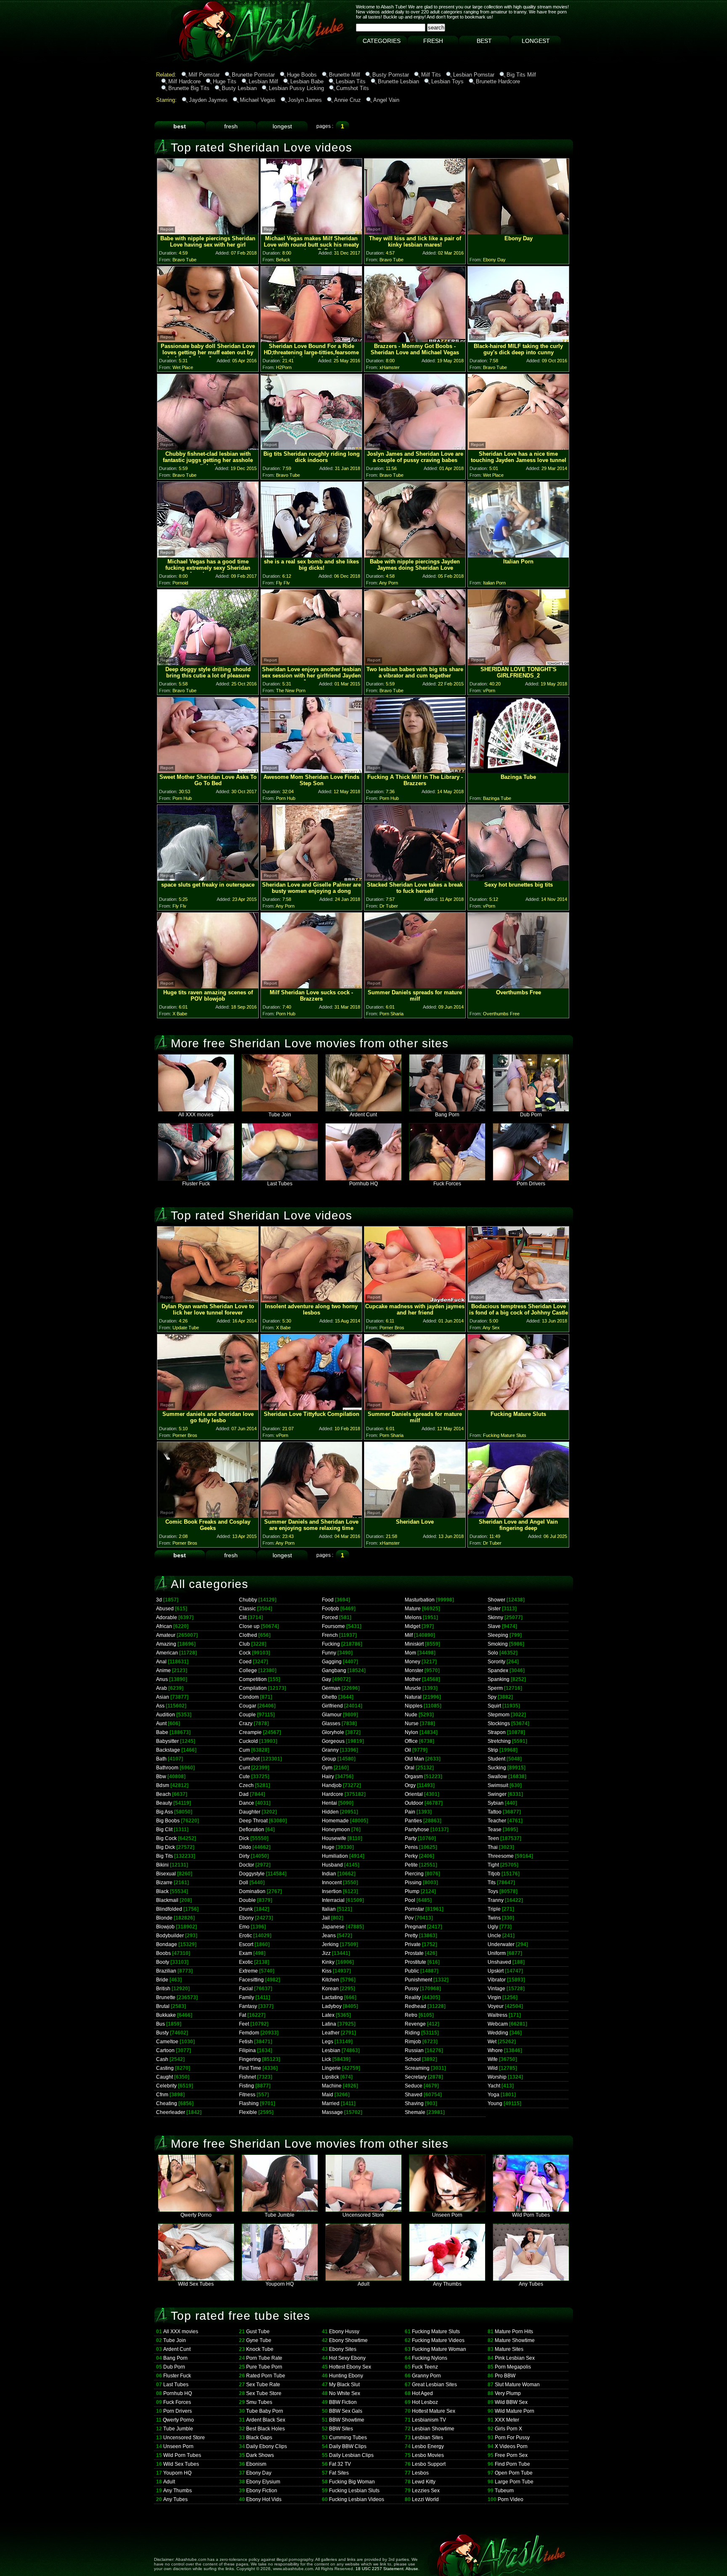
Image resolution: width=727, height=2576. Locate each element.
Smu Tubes (259, 2402)
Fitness (247, 2095)
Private (413, 1944)
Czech (246, 1785)
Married (331, 2103)
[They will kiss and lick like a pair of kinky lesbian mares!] (415, 232)
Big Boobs (168, 1821)
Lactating (332, 1997)
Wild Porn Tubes (531, 2215)
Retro (411, 2015)
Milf (409, 1635)
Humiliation (335, 1856)
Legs (328, 2042)
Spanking (499, 1679)
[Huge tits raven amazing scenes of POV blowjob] (208, 986)
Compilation (253, 1688)
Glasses (331, 1724)
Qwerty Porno (196, 2215)
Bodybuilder (170, 1936)
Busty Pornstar (391, 75)
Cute (244, 1777)
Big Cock (166, 1838)
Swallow (497, 1777)
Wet (492, 2042)
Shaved (414, 2095)
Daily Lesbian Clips (351, 2455)
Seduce (414, 2086)
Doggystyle (252, 1874)
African (164, 1626)
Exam (245, 1953)
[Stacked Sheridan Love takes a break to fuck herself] (415, 878)
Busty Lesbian (239, 88)
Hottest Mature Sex (434, 2411)
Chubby (248, 1600)
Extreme (248, 1971)
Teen (493, 1838)
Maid (328, 2095)
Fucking (331, 1644)
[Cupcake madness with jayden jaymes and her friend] (415, 1300)
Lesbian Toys (447, 81)
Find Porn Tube (512, 2464)
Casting (165, 2068)
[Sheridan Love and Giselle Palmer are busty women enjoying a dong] (311, 878)
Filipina (247, 2050)
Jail (326, 1918)
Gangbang (334, 1670)
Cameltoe (167, 2042)
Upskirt (496, 1971)
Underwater (501, 1944)
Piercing (414, 1874)
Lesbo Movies (428, 2455)
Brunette (166, 1997)
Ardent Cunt (363, 1115)
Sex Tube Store (264, 2393)
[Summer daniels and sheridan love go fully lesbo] (208, 1408)
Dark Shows (260, 2455)
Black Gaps (259, 2438)
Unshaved (499, 1962)
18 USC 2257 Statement (379, 2569)
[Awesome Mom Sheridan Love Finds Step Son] (311, 771)
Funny (329, 1653)
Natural (413, 1697)
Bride (162, 1980)
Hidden (330, 1812)
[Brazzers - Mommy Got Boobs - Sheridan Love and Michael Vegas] (415, 340)
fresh (231, 126)
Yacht (494, 2086)
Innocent (332, 1883)
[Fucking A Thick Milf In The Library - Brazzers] (415, 771)
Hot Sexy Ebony (347, 2358)
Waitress (497, 2015)
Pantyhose (417, 1830)
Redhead (415, 2006)
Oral (410, 1768)
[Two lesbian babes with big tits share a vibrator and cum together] (415, 663)
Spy (492, 1697)
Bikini (162, 1865)
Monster (414, 1670)
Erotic (245, 1936)
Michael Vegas (258, 100)
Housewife (334, 1838)
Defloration (252, 1830)
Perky (411, 1856)
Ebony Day (259, 2473)
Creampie (250, 1732)
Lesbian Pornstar (474, 75)
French (330, 1635)
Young (495, 2103)
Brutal (163, 2006)
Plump (412, 1891)
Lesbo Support (429, 2464)
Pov (409, 1918)
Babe (162, 1732)
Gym (327, 1768)
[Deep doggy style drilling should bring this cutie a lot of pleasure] (208, 663)
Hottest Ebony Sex (350, 2367)
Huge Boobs (302, 75)
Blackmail (167, 1900)
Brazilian (166, 1971)
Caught (165, 2077)
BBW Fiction (343, 2402)
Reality (413, 1997)
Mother (413, 1679)
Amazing (166, 1644)
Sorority (496, 1662)
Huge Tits (225, 81)
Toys (493, 1891)
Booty (163, 1962)
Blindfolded (169, 1909)
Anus (162, 1679)
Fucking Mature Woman (439, 2349)
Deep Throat (253, 1821)
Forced (330, 1617)
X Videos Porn (511, 2446)
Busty (162, 2033)
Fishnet (247, 2077)
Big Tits (165, 1856)
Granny (330, 1750)
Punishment (418, 1980)
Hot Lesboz (425, 2402)
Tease (495, 1830)
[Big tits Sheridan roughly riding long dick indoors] (311, 447)
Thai (493, 1847)
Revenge (415, 2024)
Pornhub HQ (363, 1184)
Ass (160, 1706)
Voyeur (496, 2006)
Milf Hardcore (184, 81)
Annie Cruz (348, 100)
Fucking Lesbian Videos (357, 2499)
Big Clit (164, 1830)
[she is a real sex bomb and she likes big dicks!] (311, 555)
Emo (244, 1927)
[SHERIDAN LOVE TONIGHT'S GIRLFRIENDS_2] (518, 663)
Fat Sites (339, 2473)
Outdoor (414, 1803)
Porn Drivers (531, 1184)
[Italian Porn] (518, 555)
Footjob (330, 1609)
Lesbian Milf (263, 81)
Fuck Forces (447, 1184)
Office (411, 1741)
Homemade (335, 1821)
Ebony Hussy (344, 2332)
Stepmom (499, 1715)
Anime (163, 1670)
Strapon (497, 1732)
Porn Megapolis (513, 2367)
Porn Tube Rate (264, 2358)
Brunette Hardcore (498, 81)
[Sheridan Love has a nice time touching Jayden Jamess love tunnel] (518, 447)
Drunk (246, 1909)
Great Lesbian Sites (434, 2385)
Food (328, 1600)
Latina (329, 2024)
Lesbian (331, 2050)
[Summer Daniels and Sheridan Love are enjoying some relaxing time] (311, 1515)
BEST (484, 41)
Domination (252, 1891)
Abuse (412, 2569)
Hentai (329, 1803)
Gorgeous (333, 1741)
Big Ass (165, 1812)
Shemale (415, 2112)
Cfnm (162, 2095)
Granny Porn (426, 2376)
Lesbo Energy (428, 2446)
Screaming (417, 2068)
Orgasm (414, 1777)
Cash (162, 2059)
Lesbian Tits (351, 81)
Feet (244, 2024)
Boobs (163, 1953)
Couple (247, 1715)
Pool (410, 1900)
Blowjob (165, 1927)
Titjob (494, 1874)
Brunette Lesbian (398, 81)
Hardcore (333, 1794)
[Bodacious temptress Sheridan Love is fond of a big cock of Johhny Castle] (518, 1300)
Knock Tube (260, 2349)
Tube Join (280, 1115)
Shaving (414, 2103)
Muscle (413, 1688)
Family (247, 1997)
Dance (247, 1803)
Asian (163, 1697)
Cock (245, 1653)
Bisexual (166, 1874)
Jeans (329, 1936)
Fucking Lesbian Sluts (354, 2491)
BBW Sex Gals (346, 2411)
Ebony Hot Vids (264, 2499)
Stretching (499, 1741)
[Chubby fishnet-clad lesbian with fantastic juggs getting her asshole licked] (208, 447)
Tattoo (495, 1812)
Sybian (496, 1803)
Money (413, 1662)
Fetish (246, 2042)
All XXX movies (196, 1115)
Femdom (249, 2033)
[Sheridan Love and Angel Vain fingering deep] (518, 1515)
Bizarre (164, 1883)
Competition (253, 1679)
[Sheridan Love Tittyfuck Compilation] (311, 1408)
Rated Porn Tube (266, 2376)
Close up (249, 1626)
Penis (411, 1847)
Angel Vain (386, 100)
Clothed (248, 1635)
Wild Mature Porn (515, 2411)
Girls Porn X (508, 2429)
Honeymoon (336, 1830)
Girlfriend (332, 1706)
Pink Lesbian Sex (515, 2358)
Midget (413, 1626)
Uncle (494, 1936)
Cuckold (248, 1741)
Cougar (248, 1706)
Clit (243, 1617)
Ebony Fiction (262, 2491)
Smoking (498, 1644)
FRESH (433, 41)
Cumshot (249, 1759)
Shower (496, 1600)
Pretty (411, 1936)
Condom (249, 1697)
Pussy (412, 1989)
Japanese (333, 1927)
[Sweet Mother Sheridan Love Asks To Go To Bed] (208, 771)
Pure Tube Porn (264, 2367)
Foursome (333, 1626)
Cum (244, 1750)
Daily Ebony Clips (267, 2446)
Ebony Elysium (263, 2482)
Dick (244, 1838)
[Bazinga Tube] (518, 771)
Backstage (168, 1750)
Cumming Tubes (348, 2438)
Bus (161, 2024)
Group (329, 1759)
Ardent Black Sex (266, 2420)
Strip (493, 1750)
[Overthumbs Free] (518, 986)
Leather (331, 2033)
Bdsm (163, 1785)
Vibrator (497, 1980)
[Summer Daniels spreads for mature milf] (415, 986)
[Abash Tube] (184, 61)
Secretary (416, 2077)
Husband (332, 1865)
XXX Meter (507, 2420)
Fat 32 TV (340, 2464)
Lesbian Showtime (433, 2429)
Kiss (327, 1971)
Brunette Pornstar (253, 75)
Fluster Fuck (196, 1184)
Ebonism (256, 2464)
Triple (494, 1909)
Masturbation (420, 1600)
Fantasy (248, 2006)
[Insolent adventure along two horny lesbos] (311, 1300)
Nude (411, 1715)
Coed (245, 1662)
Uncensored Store (363, 2215)
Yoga (494, 2095)
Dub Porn (531, 1115)
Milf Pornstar (204, 75)
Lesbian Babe (307, 81)
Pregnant (415, 1927)
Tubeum (504, 2491)
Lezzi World (425, 2499)
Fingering (250, 2059)
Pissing (413, 1883)
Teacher (497, 1821)
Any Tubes (531, 2284)
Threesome (501, 1856)
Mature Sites (509, 2349)
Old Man (414, 1759)
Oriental (414, 1794)
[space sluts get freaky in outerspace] (208, 878)
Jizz (326, 1953)
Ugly (493, 1927)
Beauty (164, 1803)
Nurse (412, 1724)
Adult (363, 2284)
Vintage (496, 1989)
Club (244, 1644)
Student (496, 1759)
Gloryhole (333, 1732)
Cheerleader (171, 2112)
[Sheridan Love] (415, 1515)
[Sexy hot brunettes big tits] (518, 878)
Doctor (247, 1865)
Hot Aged (422, 2393)
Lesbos (420, 2473)
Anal (161, 1662)
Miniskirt (414, 1644)
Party (411, 1838)
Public (412, 1971)
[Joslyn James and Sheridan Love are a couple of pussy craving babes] (415, 447)
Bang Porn (447, 1115)
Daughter (250, 1812)
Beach (163, 1794)
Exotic (246, 1962)
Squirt (494, 1706)
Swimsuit (498, 1785)
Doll (244, 1883)
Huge (328, 1847)
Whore (495, 2050)
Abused (165, 1609)
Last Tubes (280, 1184)
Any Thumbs (447, 2284)
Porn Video (511, 2499)
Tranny (496, 1900)
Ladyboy (332, 2006)
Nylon (411, 1732)
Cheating (167, 2103)
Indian (329, 1874)
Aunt (161, 1724)
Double (247, 1900)
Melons (413, 1617)
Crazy (246, 1724)
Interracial (333, 1900)
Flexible (248, 2112)
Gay (326, 1679)
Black (162, 1891)
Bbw (161, 1777)
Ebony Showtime (348, 2340)
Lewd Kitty (424, 2482)
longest (282, 126)
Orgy (410, 1785)
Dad (244, 1794)
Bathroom (167, 1768)
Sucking (497, 1768)
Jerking (330, 1944)
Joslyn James (305, 100)
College (248, 1670)
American (167, 1653)
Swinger (497, 1794)
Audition (166, 1715)
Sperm (495, 1688)
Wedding (498, 2033)
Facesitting (251, 1980)
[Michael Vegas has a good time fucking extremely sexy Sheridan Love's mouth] (208, 555)
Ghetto (329, 1697)
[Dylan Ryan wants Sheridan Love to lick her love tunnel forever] (208, 1300)
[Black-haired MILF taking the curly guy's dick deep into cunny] (518, 340)
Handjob (332, 1785)
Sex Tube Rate (263, 2385)
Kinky (328, 1962)
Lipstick (330, 2077)
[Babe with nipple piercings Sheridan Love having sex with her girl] (208, 232)
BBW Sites (341, 2429)
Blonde (164, 1918)
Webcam (498, 2024)
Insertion (332, 1891)
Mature (413, 1609)
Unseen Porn (447, 2215)
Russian (414, 2050)
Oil (408, 1750)
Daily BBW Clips (348, 2446)
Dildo (245, 1847)
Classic (247, 1609)
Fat (243, 2015)
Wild (493, 2068)
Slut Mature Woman (517, 2385)
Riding (412, 2033)
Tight (493, 1865)
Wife (493, 2059)
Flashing (249, 2103)
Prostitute (415, 1962)
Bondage (167, 1944)
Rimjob (413, 2042)
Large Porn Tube (514, 2482)
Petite (411, 1865)
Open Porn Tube (514, 2473)
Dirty (244, 1856)
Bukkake (166, 2015)
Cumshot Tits (353, 88)
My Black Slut (344, 2385)
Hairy (328, 1777)
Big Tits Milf (521, 75)
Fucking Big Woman (352, 2482)
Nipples (414, 1706)
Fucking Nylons (430, 2358)
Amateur (166, 1635)
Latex (328, 2015)
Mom (410, 1653)
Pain (410, 1812)
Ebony (246, 1918)
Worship (497, 2077)
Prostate (414, 1953)
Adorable (167, 1617)
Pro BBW (505, 2376)
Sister (494, 1609)
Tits (492, 1883)
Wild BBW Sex (511, 2402)
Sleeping (498, 1635)
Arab (162, 1688)
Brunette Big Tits (189, 88)
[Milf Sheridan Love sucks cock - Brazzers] (311, 986)
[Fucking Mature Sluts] (518, 1408)
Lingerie (331, 2068)
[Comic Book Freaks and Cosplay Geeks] (208, 1515)
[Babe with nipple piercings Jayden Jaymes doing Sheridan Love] (415, 555)
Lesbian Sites (427, 2438)
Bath (161, 1759)
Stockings (499, 1724)
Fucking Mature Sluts (436, 2332)
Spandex (498, 1670)
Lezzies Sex (426, 2491)
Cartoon (165, 2050)
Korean (330, 1989)
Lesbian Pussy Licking (296, 88)
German (331, 1688)
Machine (332, 2086)
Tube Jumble (280, 2215)
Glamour (332, 1715)
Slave (494, 1626)
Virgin (494, 1997)
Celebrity (166, 2086)
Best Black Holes (265, 2429)
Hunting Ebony (346, 2376)
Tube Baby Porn (265, 2411)
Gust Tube (258, 2332)
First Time (250, 2068)
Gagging (332, 1662)
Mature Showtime (515, 2340)
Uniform (497, 1953)
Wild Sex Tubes (196, 2284)
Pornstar (414, 1909)
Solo (493, 1653)
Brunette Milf (345, 75)
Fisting (247, 2086)
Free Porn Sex (511, 2455)
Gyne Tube (259, 2340)
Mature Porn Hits (514, 2332)
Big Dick (166, 1847)
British (163, 1989)
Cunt (244, 1768)
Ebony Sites (343, 2349)
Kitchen (330, 1980)
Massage (332, 2112)
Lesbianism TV (429, 2420)
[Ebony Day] (518, 232)
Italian (329, 1909)
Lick (326, 2059)
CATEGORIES (382, 41)
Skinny (495, 1617)
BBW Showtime (347, 2420)
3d (159, 1600)
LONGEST (536, 41)
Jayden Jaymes (208, 100)
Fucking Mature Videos (438, 2340)
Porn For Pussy (512, 2438)
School (413, 2059)
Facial (246, 1989)
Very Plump (508, 2393)
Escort (246, 1944)
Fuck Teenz (425, 2367)
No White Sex (345, 2393)
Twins (494, 1918)
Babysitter (167, 1741)
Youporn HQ (280, 2284)
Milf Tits (431, 75)
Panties (413, 1821)
